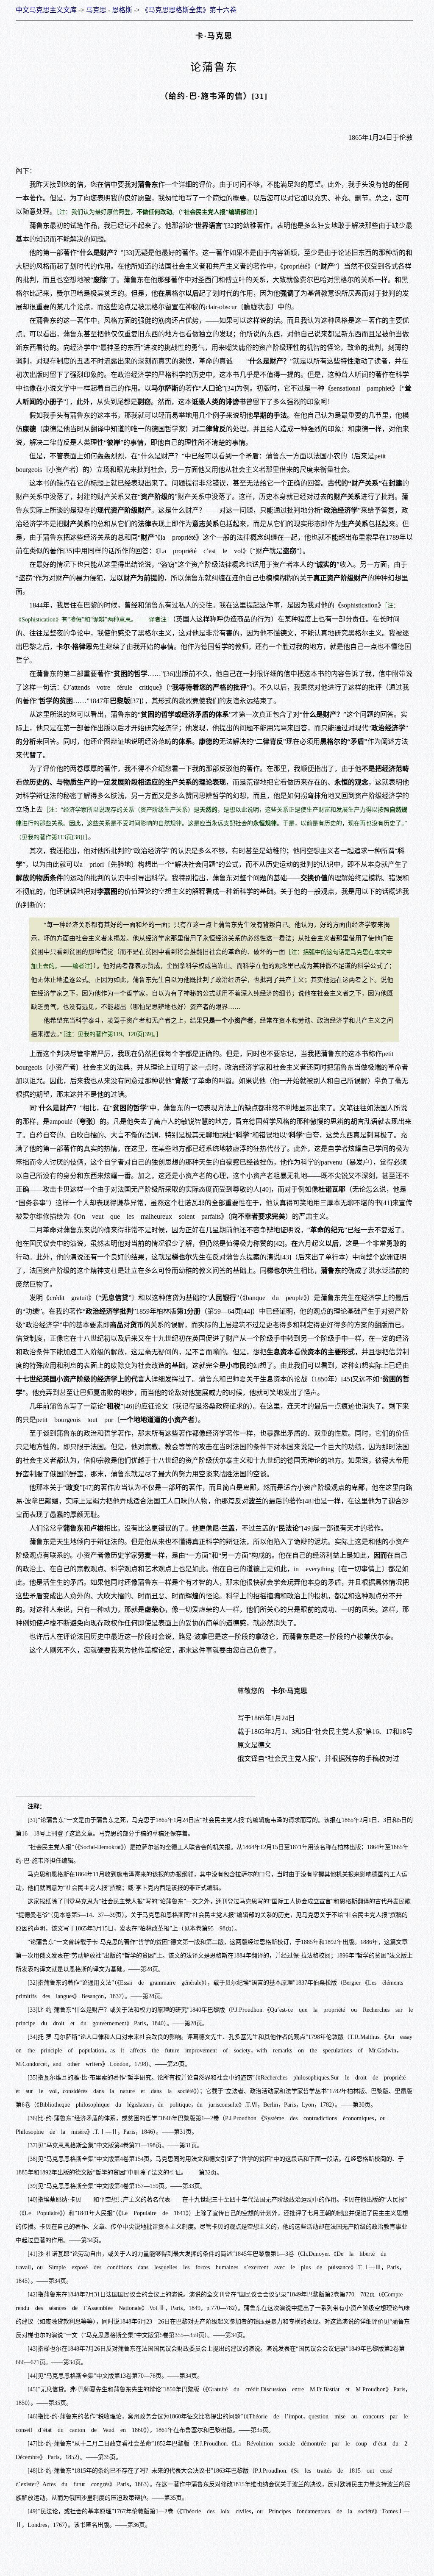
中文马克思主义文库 (46, 10)
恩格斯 (122, 10)
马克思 (96, 10)
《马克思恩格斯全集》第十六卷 (189, 10)
